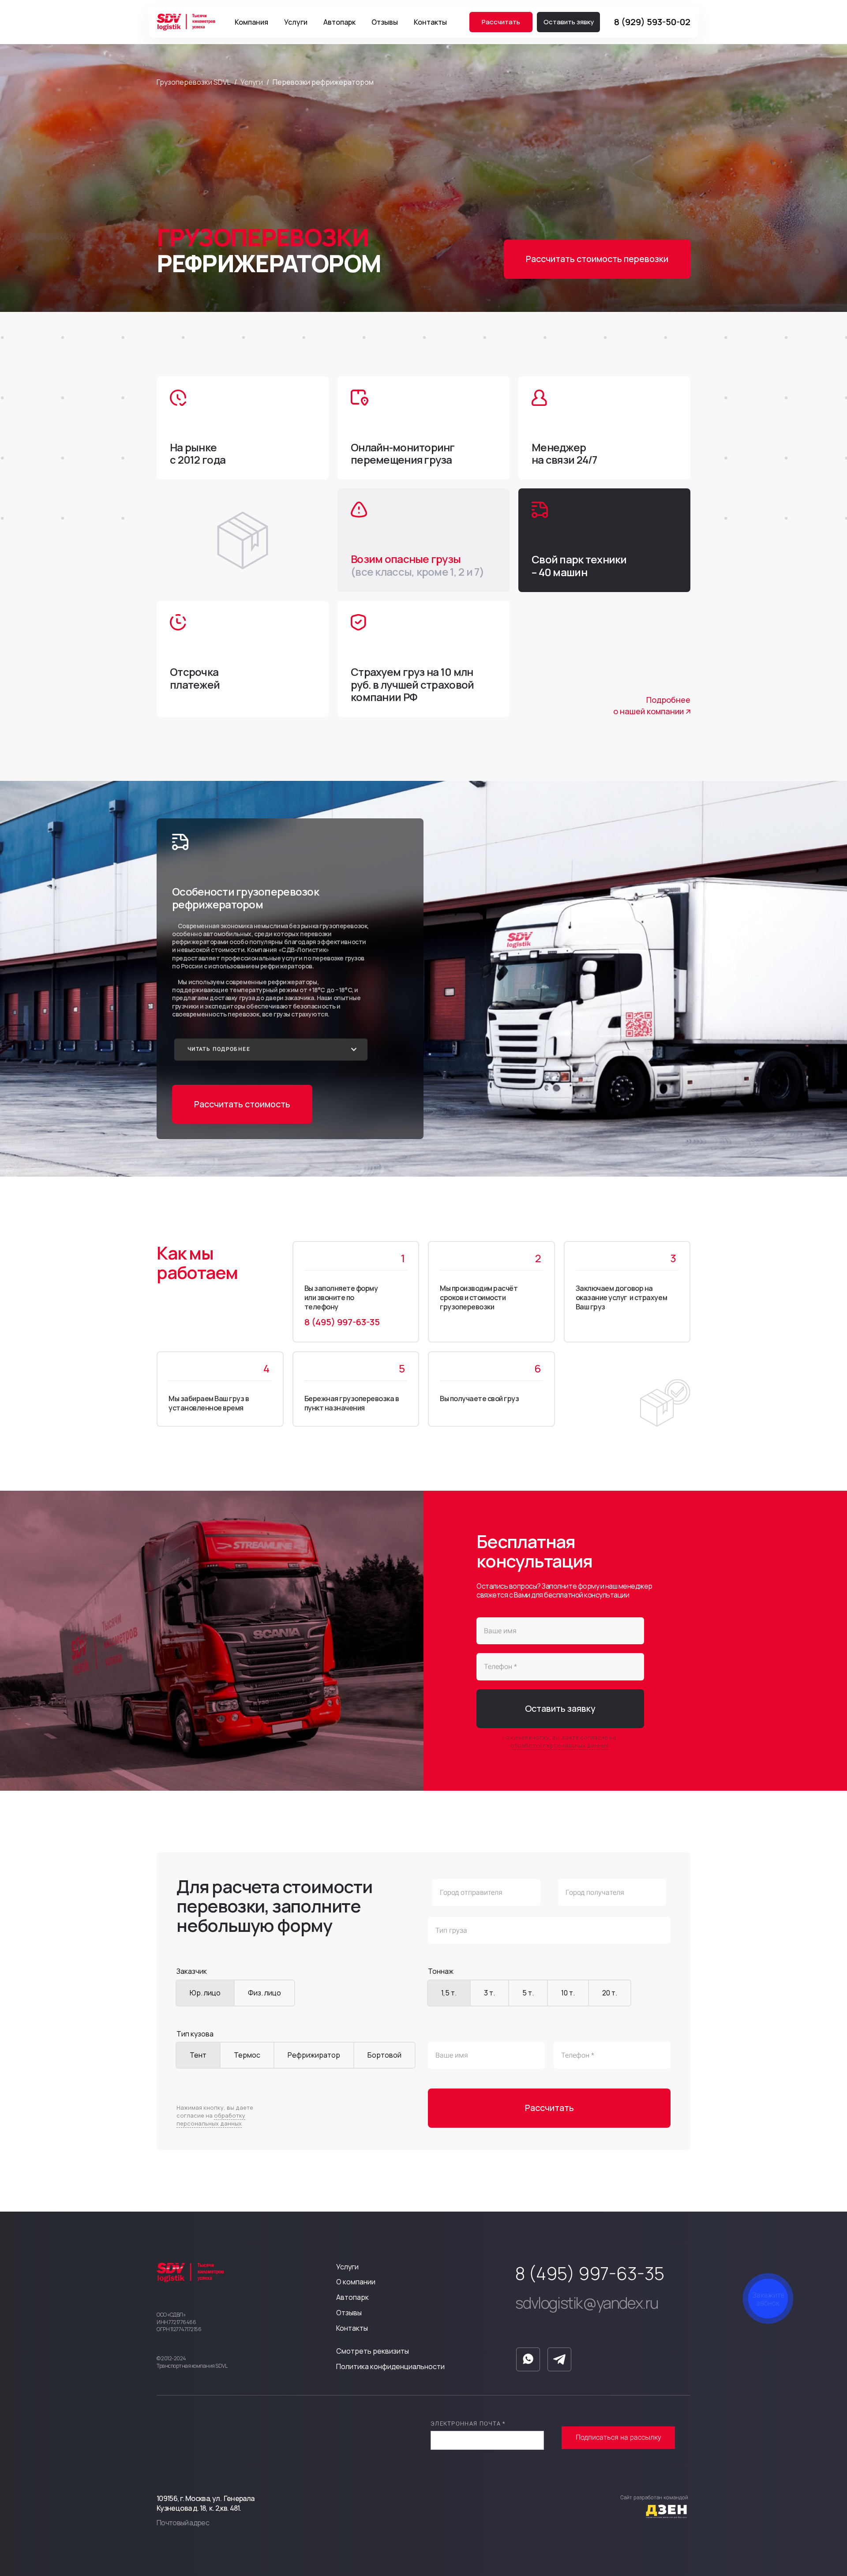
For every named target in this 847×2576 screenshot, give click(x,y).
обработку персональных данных (559, 1745)
